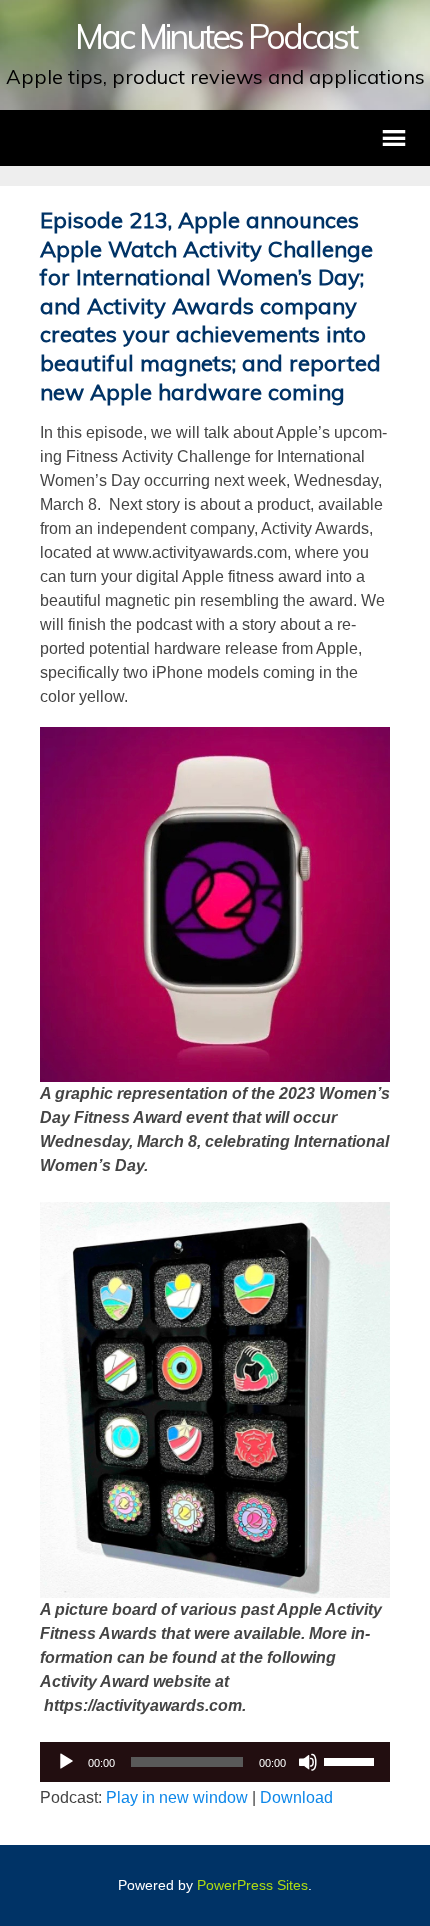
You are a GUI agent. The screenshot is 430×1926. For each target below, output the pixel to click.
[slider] (352, 1760)
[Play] (66, 1762)
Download (296, 1797)
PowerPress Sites (252, 1885)
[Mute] (308, 1762)
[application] (215, 1762)
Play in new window (177, 1797)
